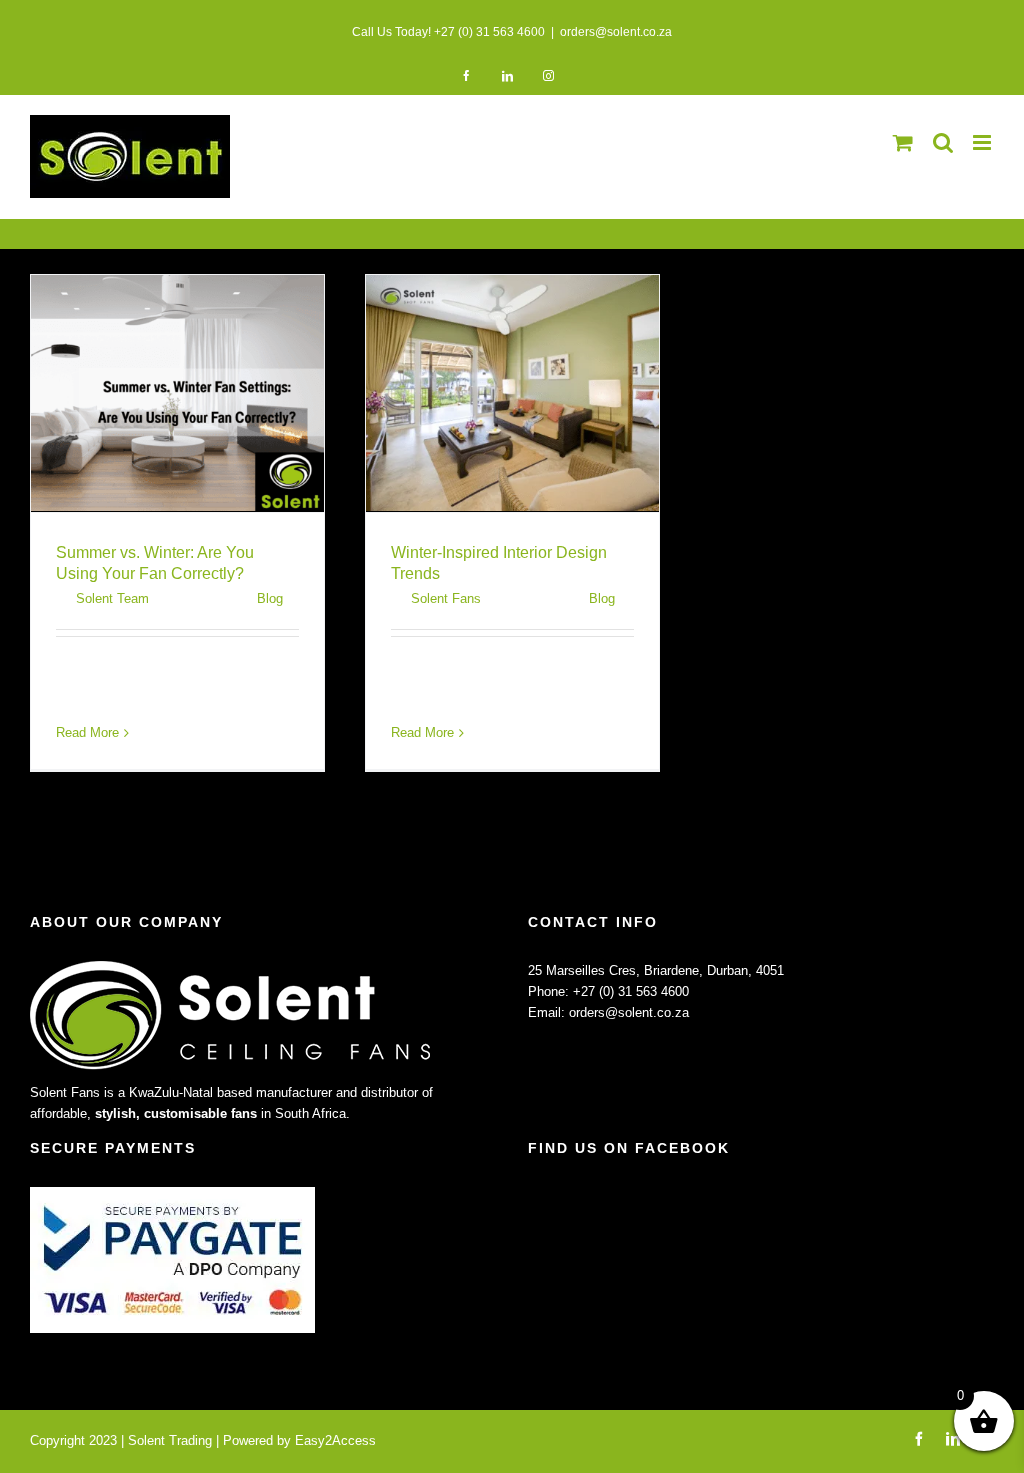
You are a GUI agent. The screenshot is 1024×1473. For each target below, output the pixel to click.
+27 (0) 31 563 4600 (631, 991)
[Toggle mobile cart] (903, 142)
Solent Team (112, 598)
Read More (87, 732)
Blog (270, 598)
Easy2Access (335, 1440)
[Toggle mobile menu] (983, 142)
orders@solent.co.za (616, 32)
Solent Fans (446, 598)
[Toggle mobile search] (943, 142)
